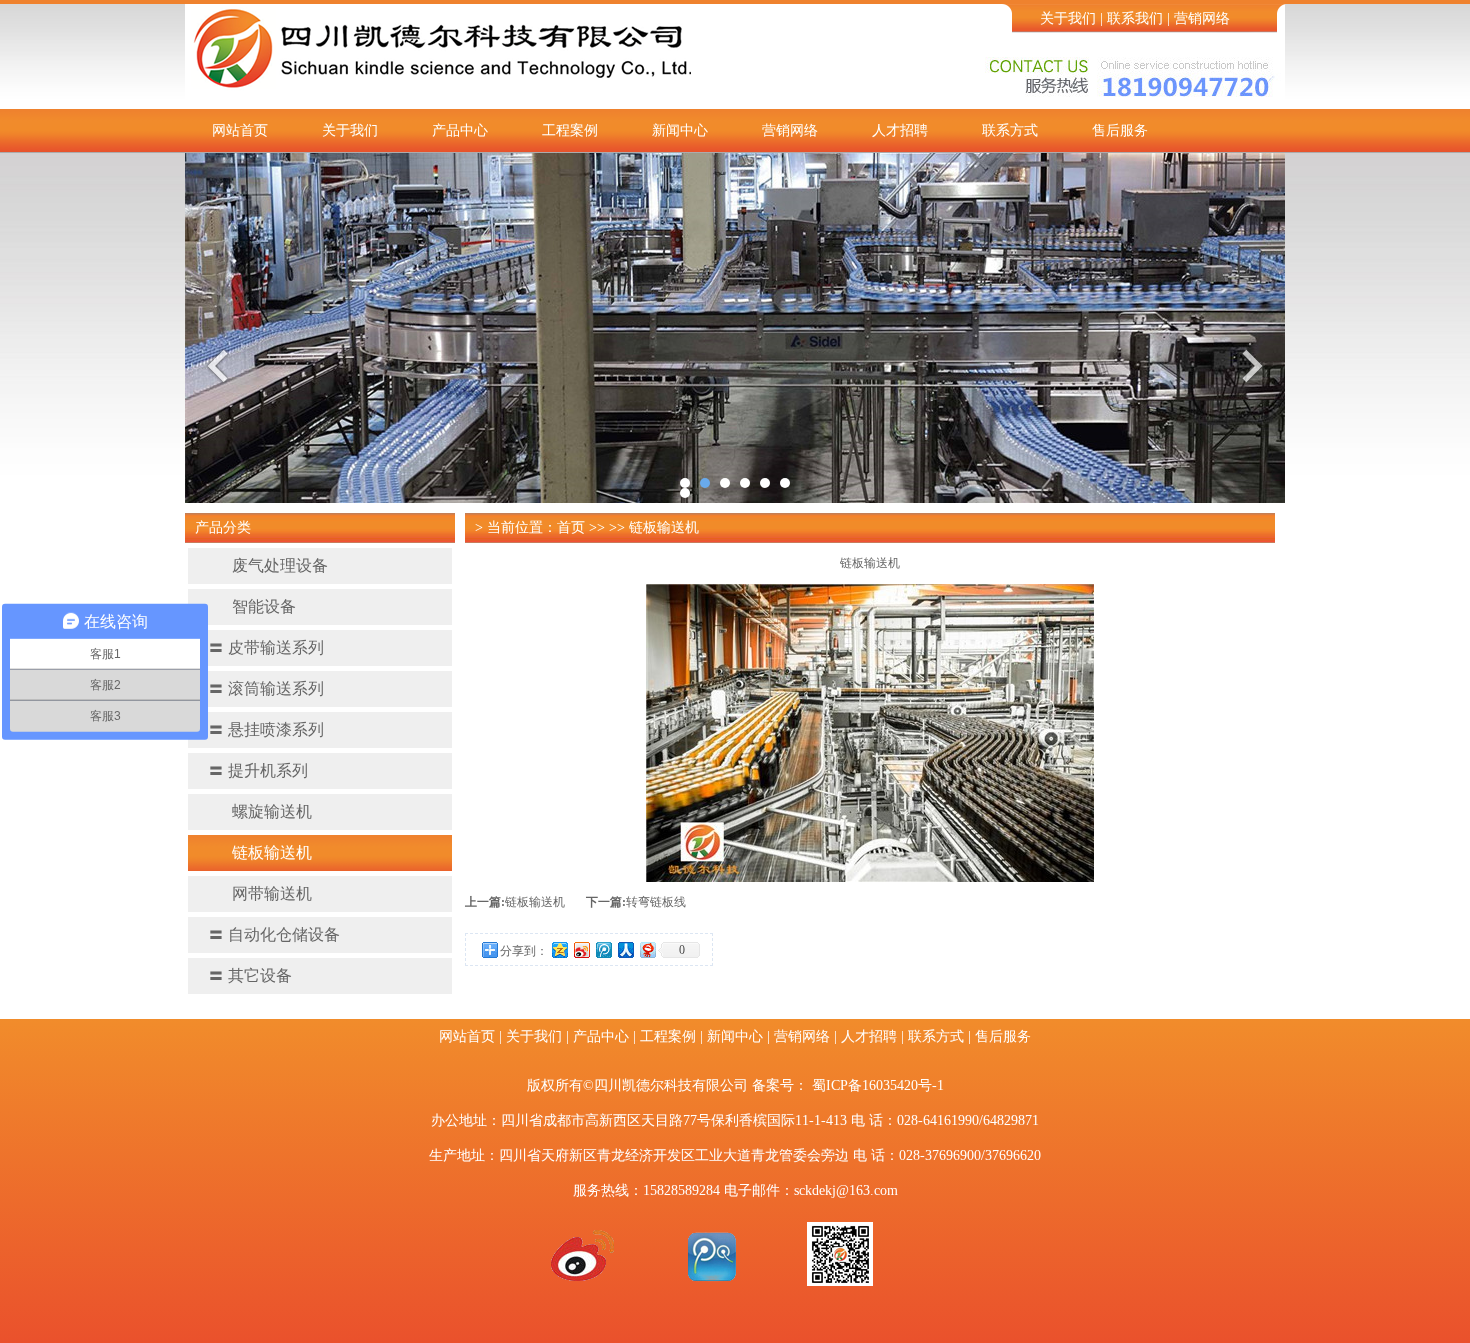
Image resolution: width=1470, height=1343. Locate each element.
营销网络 (1202, 18)
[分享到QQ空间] (559, 949)
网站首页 (240, 130)
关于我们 (1068, 18)
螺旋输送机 (272, 811)
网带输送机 (272, 893)
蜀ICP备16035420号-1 (878, 1085)
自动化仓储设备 (274, 934)
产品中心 (460, 130)
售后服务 (1120, 130)
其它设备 (250, 975)
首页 (571, 527)
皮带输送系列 (266, 647)
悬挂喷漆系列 (266, 729)
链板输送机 (272, 852)
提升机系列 (258, 770)
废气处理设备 (280, 565)
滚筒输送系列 (266, 688)
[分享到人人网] (625, 949)
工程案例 (570, 130)
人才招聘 (900, 130)
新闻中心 (680, 130)
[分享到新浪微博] (581, 949)
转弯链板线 (656, 902)
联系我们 (1135, 18)
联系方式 (1010, 130)
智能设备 (264, 606)
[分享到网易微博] (647, 949)
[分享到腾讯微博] (603, 949)
